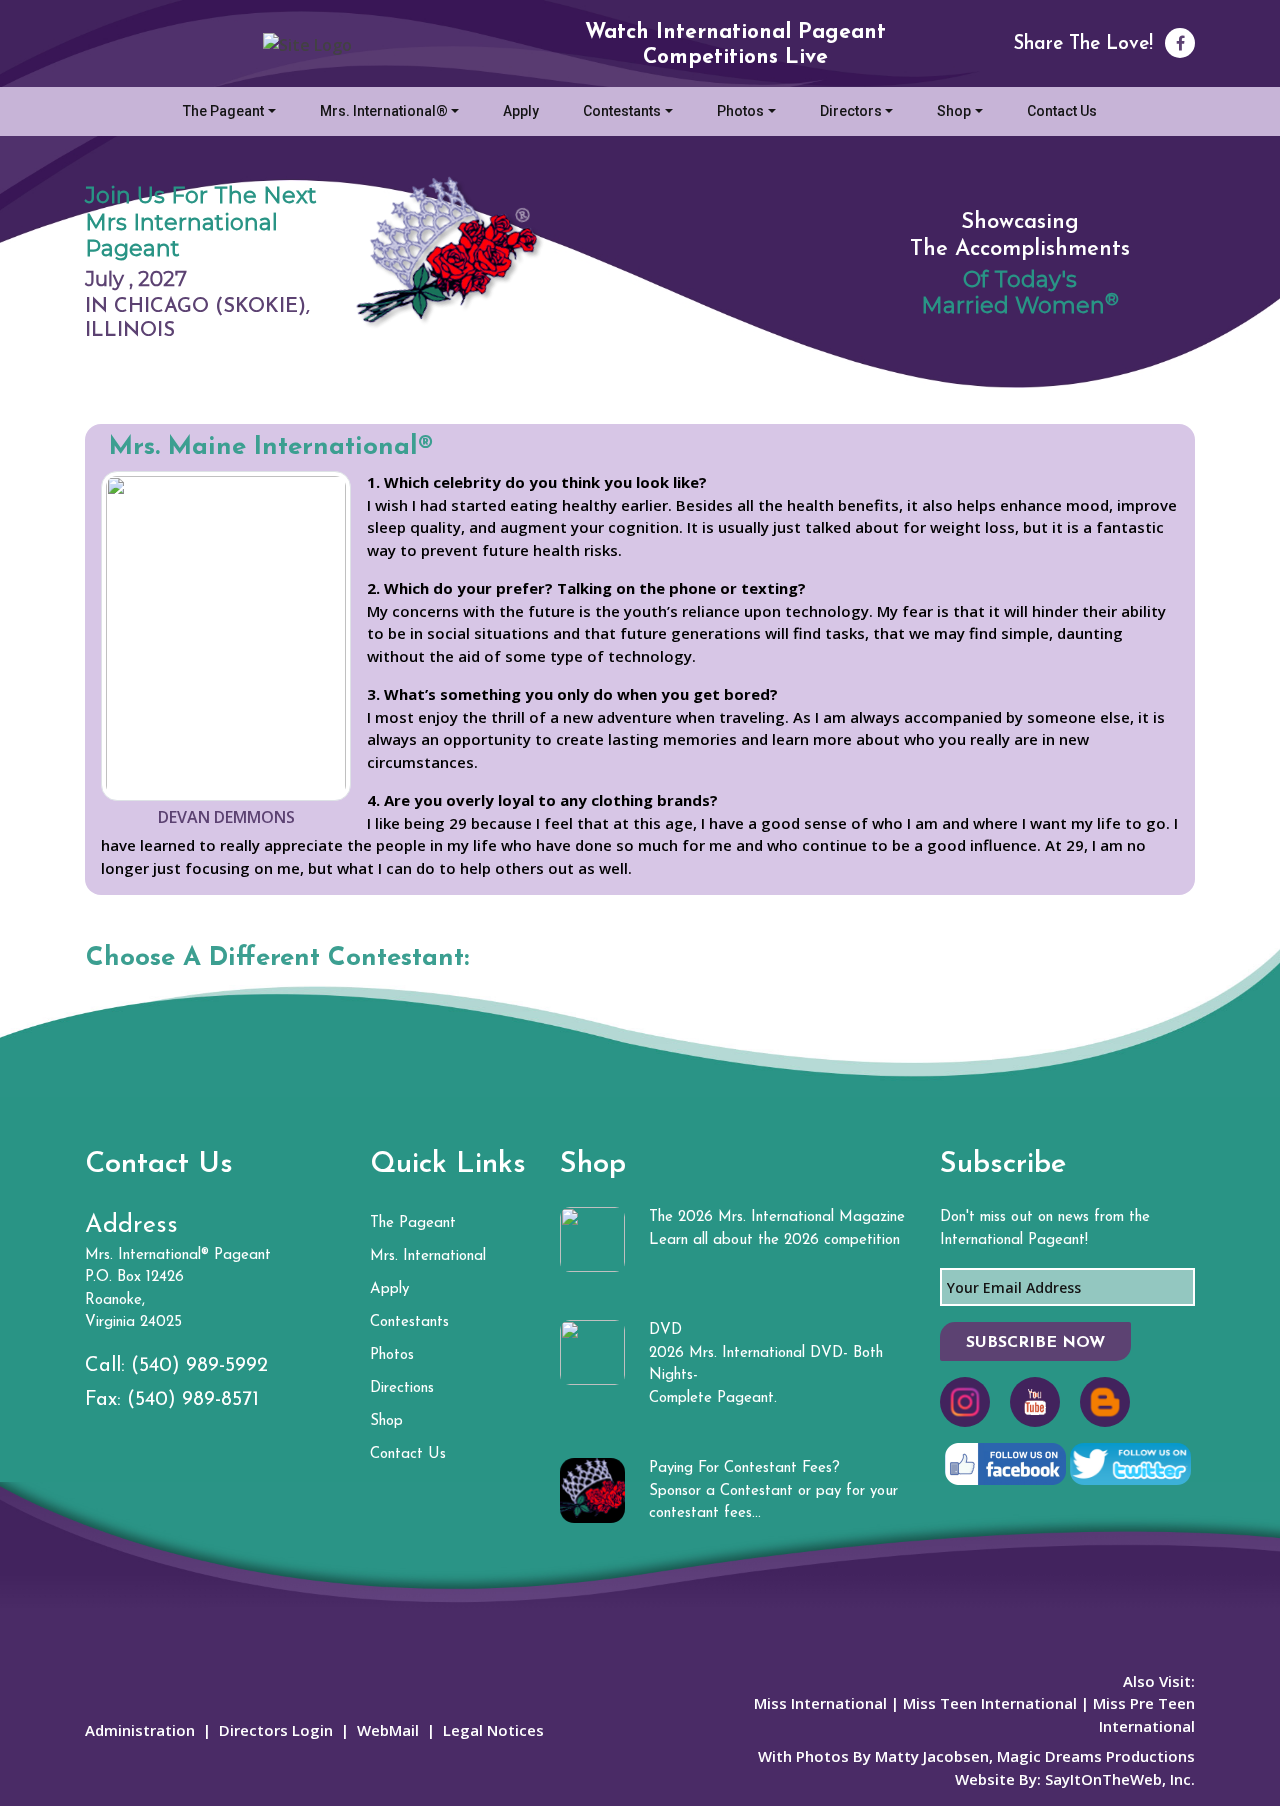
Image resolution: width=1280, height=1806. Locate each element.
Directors (851, 111)
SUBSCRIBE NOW (1035, 1343)
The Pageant (223, 111)
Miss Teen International (990, 1703)
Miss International (820, 1703)
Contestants (622, 111)
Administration (140, 1730)
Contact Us (1062, 111)
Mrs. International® (384, 111)
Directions (402, 1388)
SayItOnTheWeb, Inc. (1120, 1779)
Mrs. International (428, 1256)
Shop (954, 111)
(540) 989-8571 (193, 1400)
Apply (521, 111)
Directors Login (276, 1730)
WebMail (388, 1730)
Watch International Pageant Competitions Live (735, 45)
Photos (740, 111)
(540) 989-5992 (199, 1366)
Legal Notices (493, 1730)
